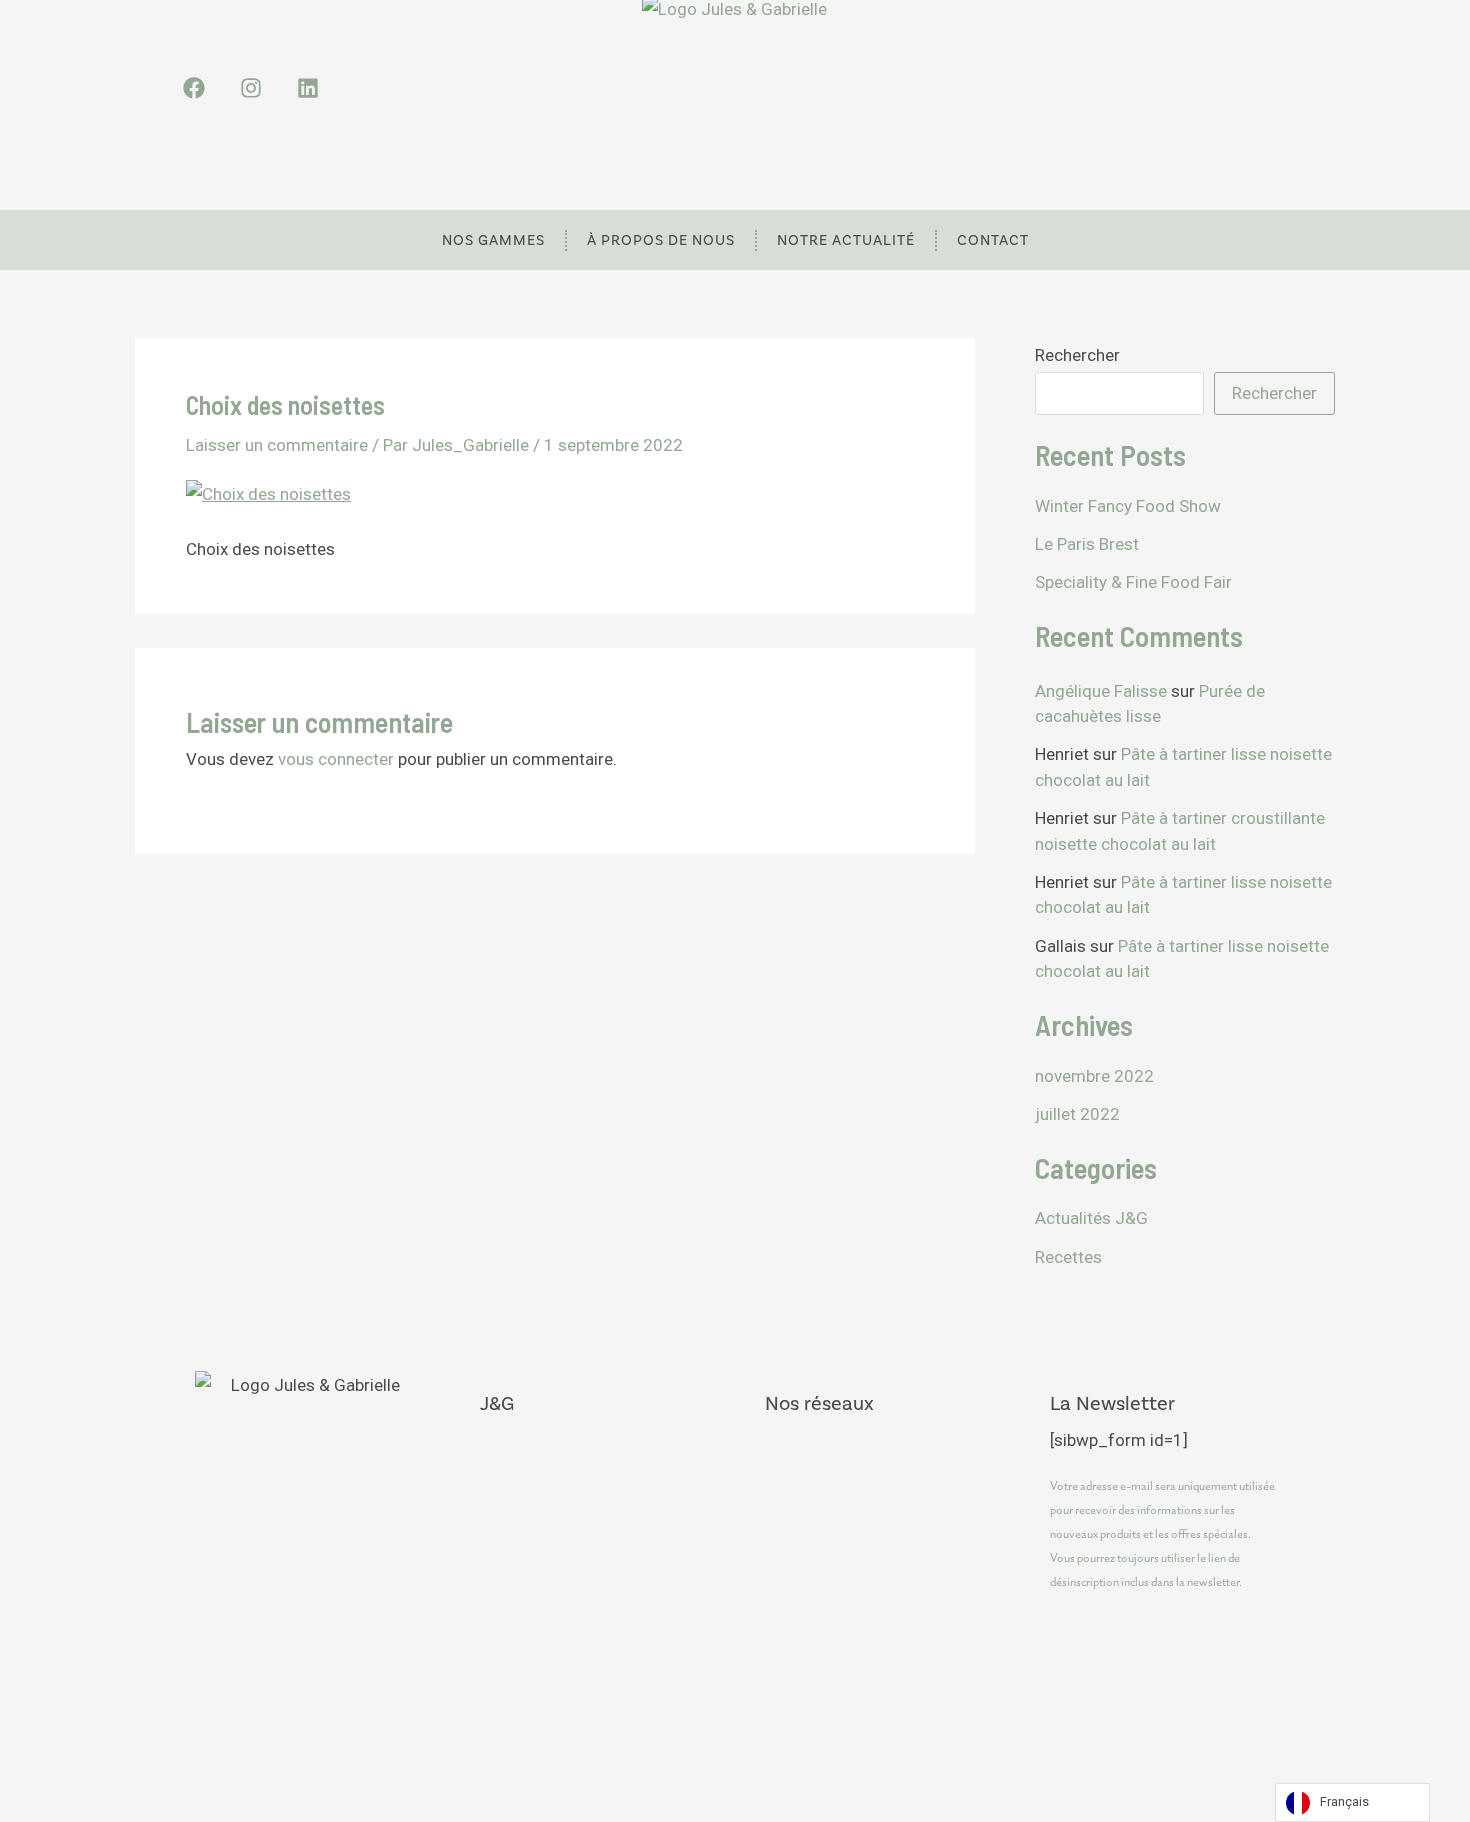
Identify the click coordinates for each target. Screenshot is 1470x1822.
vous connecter (336, 759)
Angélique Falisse (1101, 691)
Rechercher (1077, 355)
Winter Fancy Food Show (1128, 506)
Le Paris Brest (1087, 544)
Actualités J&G (1091, 1218)
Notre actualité (846, 240)
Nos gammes (493, 240)
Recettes (1068, 1257)
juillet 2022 (1077, 1114)
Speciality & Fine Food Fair (1133, 582)
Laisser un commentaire (277, 445)
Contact (993, 240)
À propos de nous (661, 240)
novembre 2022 (1094, 1076)
